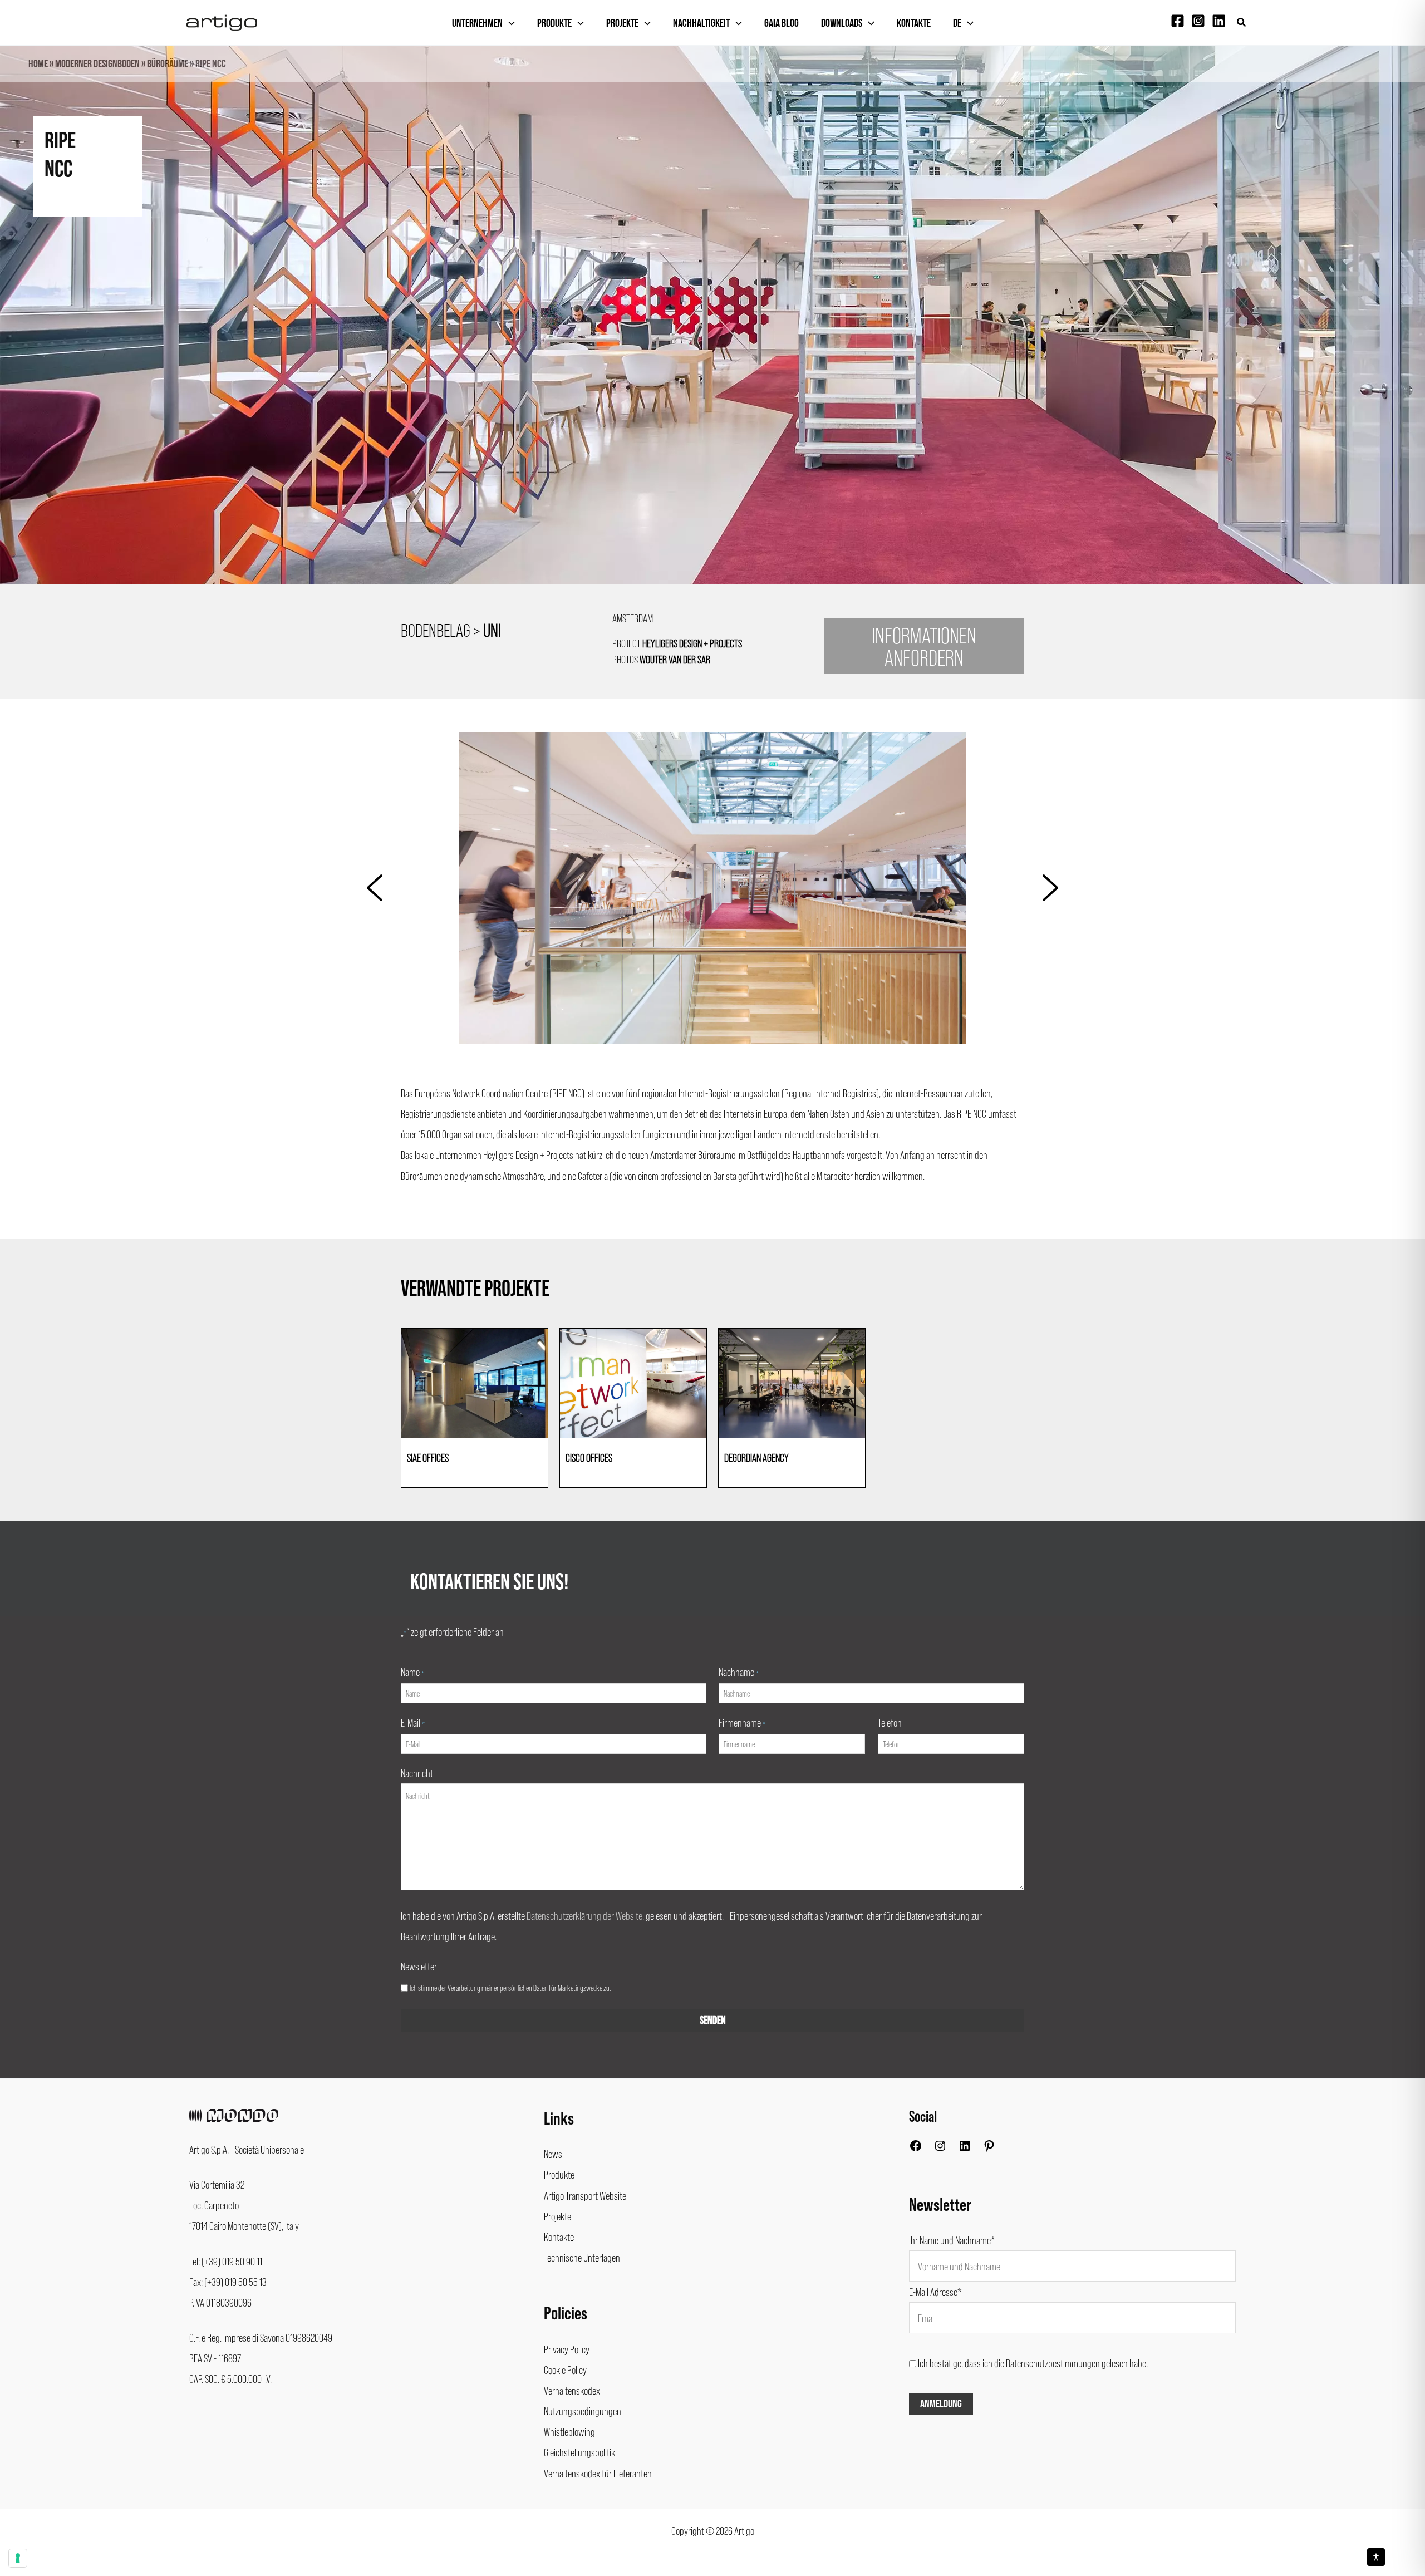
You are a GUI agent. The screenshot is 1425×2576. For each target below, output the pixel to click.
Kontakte (914, 23)
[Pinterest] (989, 2148)
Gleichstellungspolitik (579, 2452)
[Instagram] (1198, 21)
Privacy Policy (567, 2349)
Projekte (622, 23)
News (553, 2154)
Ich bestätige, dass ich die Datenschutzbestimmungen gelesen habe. (1033, 2363)
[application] (509, 23)
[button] (1242, 23)
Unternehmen (477, 23)
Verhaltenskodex (572, 2390)
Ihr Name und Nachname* (952, 2240)
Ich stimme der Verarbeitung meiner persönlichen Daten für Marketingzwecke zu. (510, 1988)
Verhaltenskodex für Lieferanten (598, 2473)
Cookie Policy (565, 2369)
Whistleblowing (569, 2431)
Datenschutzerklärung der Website (584, 1915)
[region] (712, 335)
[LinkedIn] (965, 2148)
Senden (713, 2021)
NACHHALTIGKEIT (701, 23)
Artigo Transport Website (585, 2195)
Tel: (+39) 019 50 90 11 (226, 2261)
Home (38, 64)
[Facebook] (1178, 21)
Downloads (842, 23)
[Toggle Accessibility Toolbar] (1376, 2557)
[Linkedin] (1219, 21)
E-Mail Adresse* (935, 2292)
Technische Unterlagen (582, 2257)
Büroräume (168, 64)
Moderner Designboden (97, 64)
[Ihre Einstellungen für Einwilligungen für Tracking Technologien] (18, 2558)
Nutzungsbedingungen (583, 2411)
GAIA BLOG (782, 23)
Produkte (554, 23)
